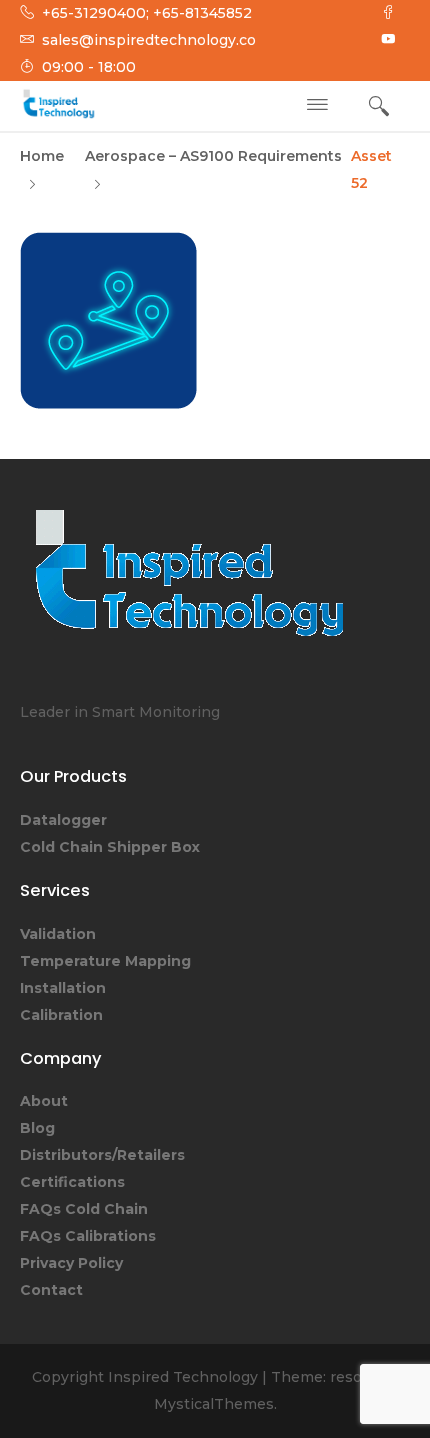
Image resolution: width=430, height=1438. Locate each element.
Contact (51, 1290)
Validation (58, 934)
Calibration (61, 1015)
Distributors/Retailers (102, 1155)
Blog (37, 1128)
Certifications (72, 1182)
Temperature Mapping (105, 961)
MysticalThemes (214, 1404)
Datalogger (63, 820)
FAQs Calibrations (88, 1236)
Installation (63, 988)
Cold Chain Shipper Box (110, 847)
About (44, 1101)
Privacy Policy (71, 1263)
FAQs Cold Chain (84, 1209)
